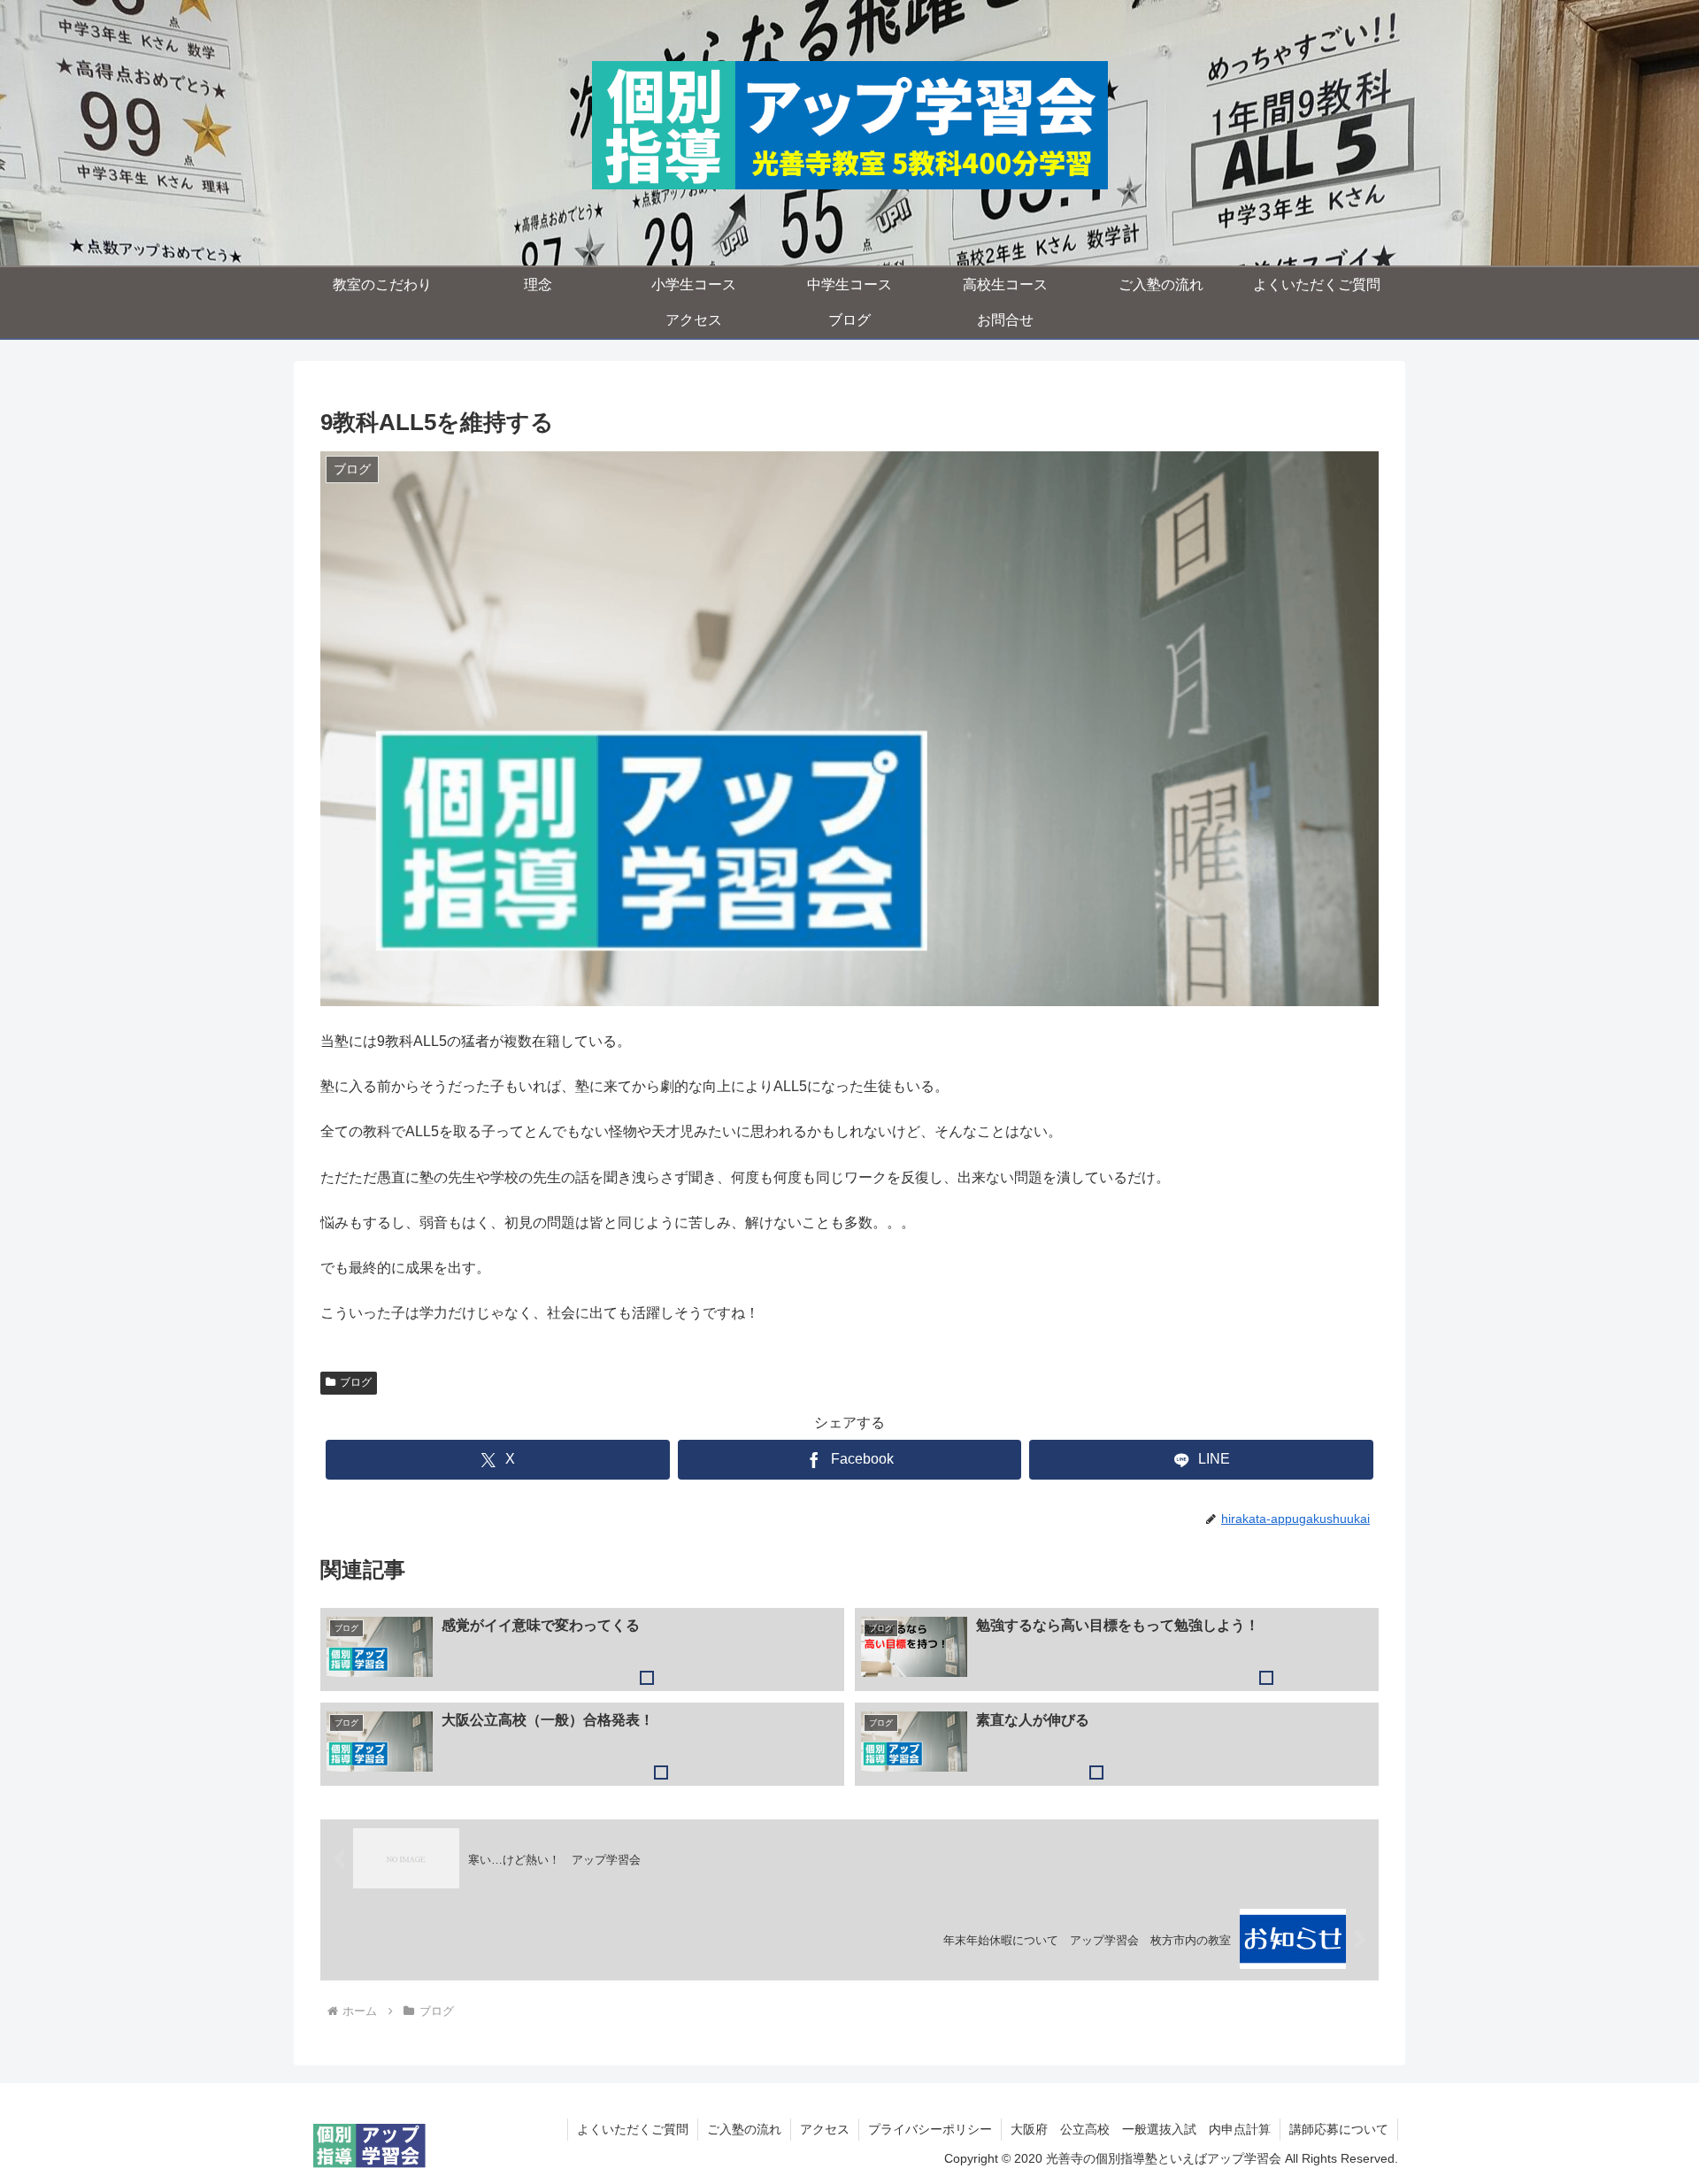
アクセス (825, 2129)
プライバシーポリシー (930, 2129)
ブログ (356, 1382)
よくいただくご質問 (633, 2129)
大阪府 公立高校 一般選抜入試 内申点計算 (1141, 2129)
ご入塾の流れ (744, 2129)
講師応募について (1339, 2129)
